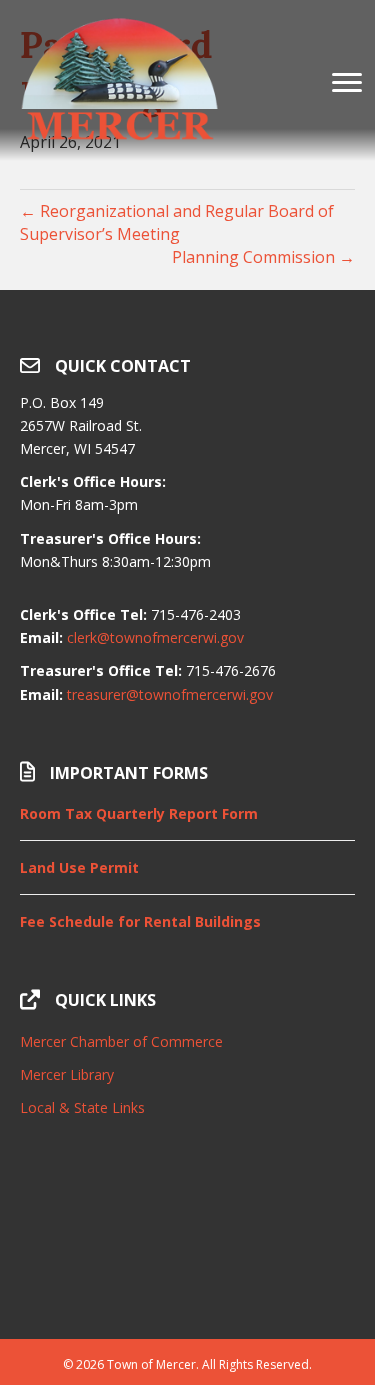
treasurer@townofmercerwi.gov (170, 694)
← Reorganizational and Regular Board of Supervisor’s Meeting (177, 222)
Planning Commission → (263, 257)
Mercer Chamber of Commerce (121, 1041)
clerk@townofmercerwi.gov (155, 637)
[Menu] (347, 83)
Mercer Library (67, 1074)
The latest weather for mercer (187, 1289)
